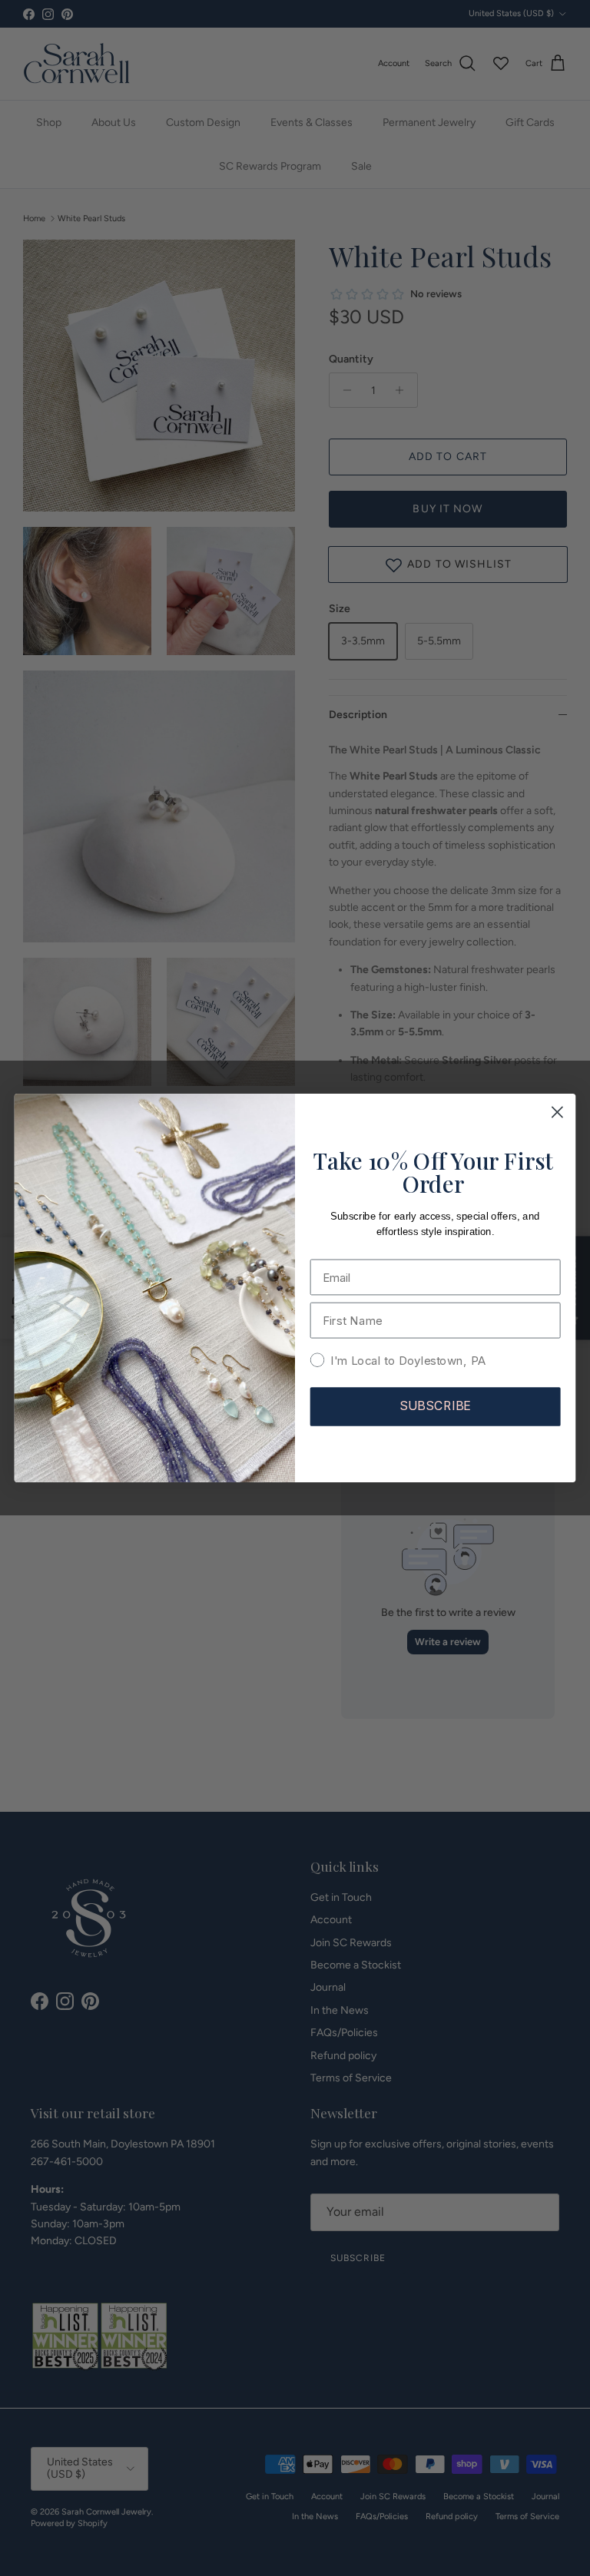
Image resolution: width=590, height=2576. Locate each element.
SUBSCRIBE (436, 1406)
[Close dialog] (557, 1113)
